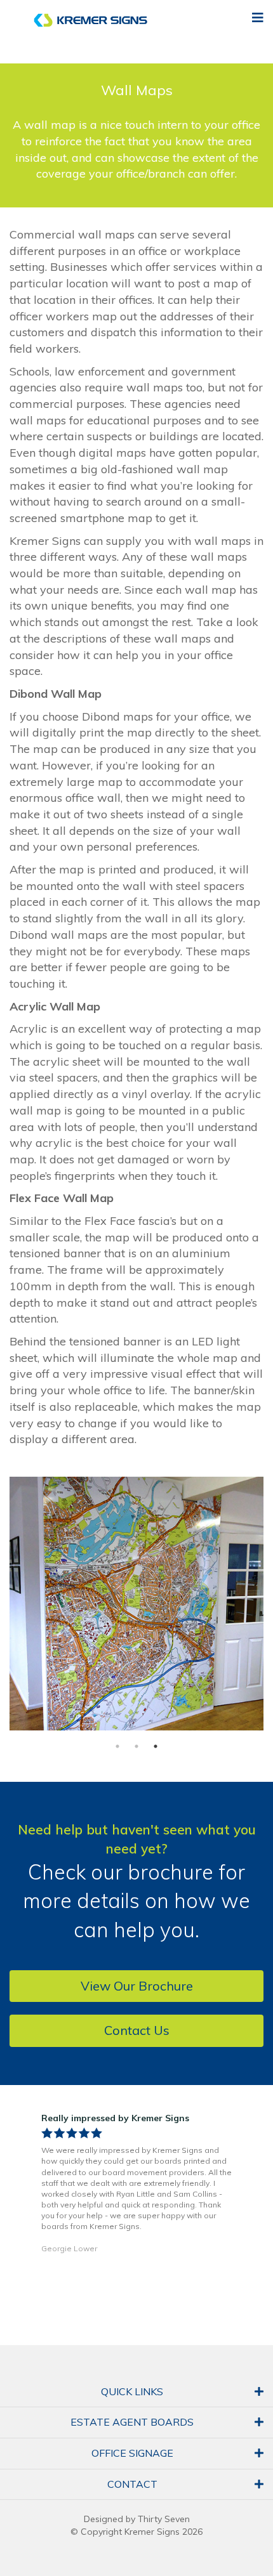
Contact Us (137, 2030)
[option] (136, 1604)
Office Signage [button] (132, 2453)
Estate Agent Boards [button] (132, 2422)
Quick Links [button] (132, 2391)
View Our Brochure (137, 1986)
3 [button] (156, 1746)
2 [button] (136, 1746)
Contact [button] (132, 2484)
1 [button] (117, 1746)
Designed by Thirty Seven (137, 2519)
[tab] (136, 2392)
